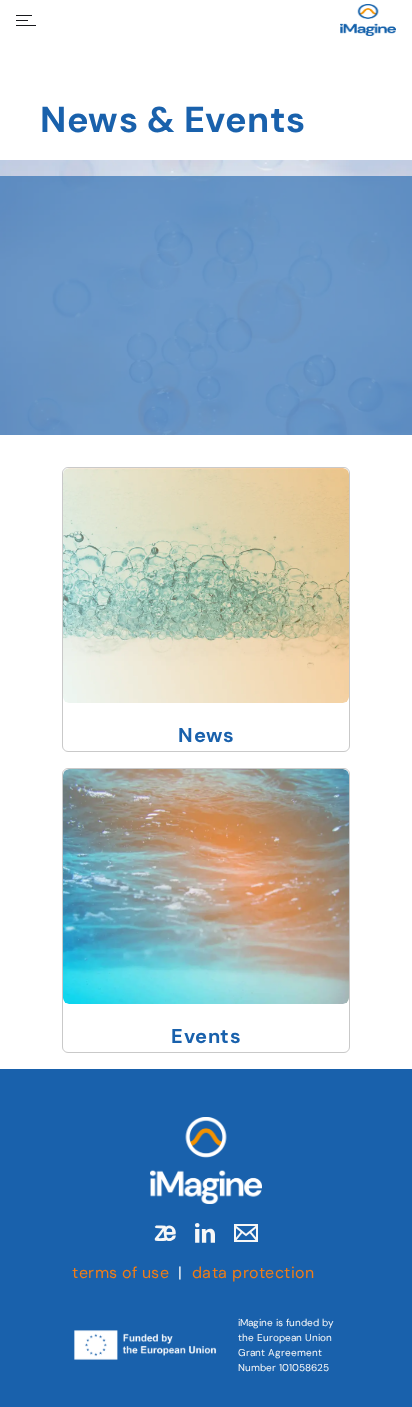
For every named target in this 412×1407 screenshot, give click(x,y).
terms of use (120, 1272)
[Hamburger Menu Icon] (26, 20)
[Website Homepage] (368, 20)
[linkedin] (205, 1233)
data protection (253, 1272)
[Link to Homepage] (206, 1160)
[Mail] (246, 1233)
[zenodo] (165, 1233)
